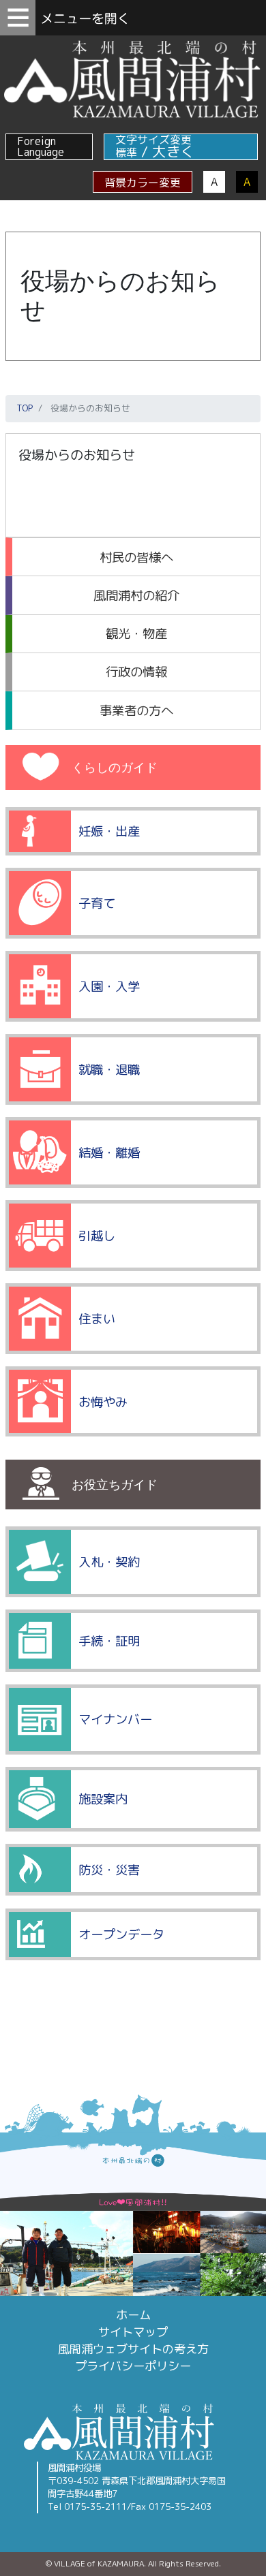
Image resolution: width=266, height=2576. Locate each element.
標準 (126, 153)
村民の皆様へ (136, 557)
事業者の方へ (136, 710)
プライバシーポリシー (133, 2366)
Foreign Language (41, 146)
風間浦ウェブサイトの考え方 (133, 2349)
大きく (174, 152)
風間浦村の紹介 (136, 595)
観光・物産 (136, 633)
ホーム (133, 2315)
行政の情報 (136, 672)
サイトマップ (133, 2332)
